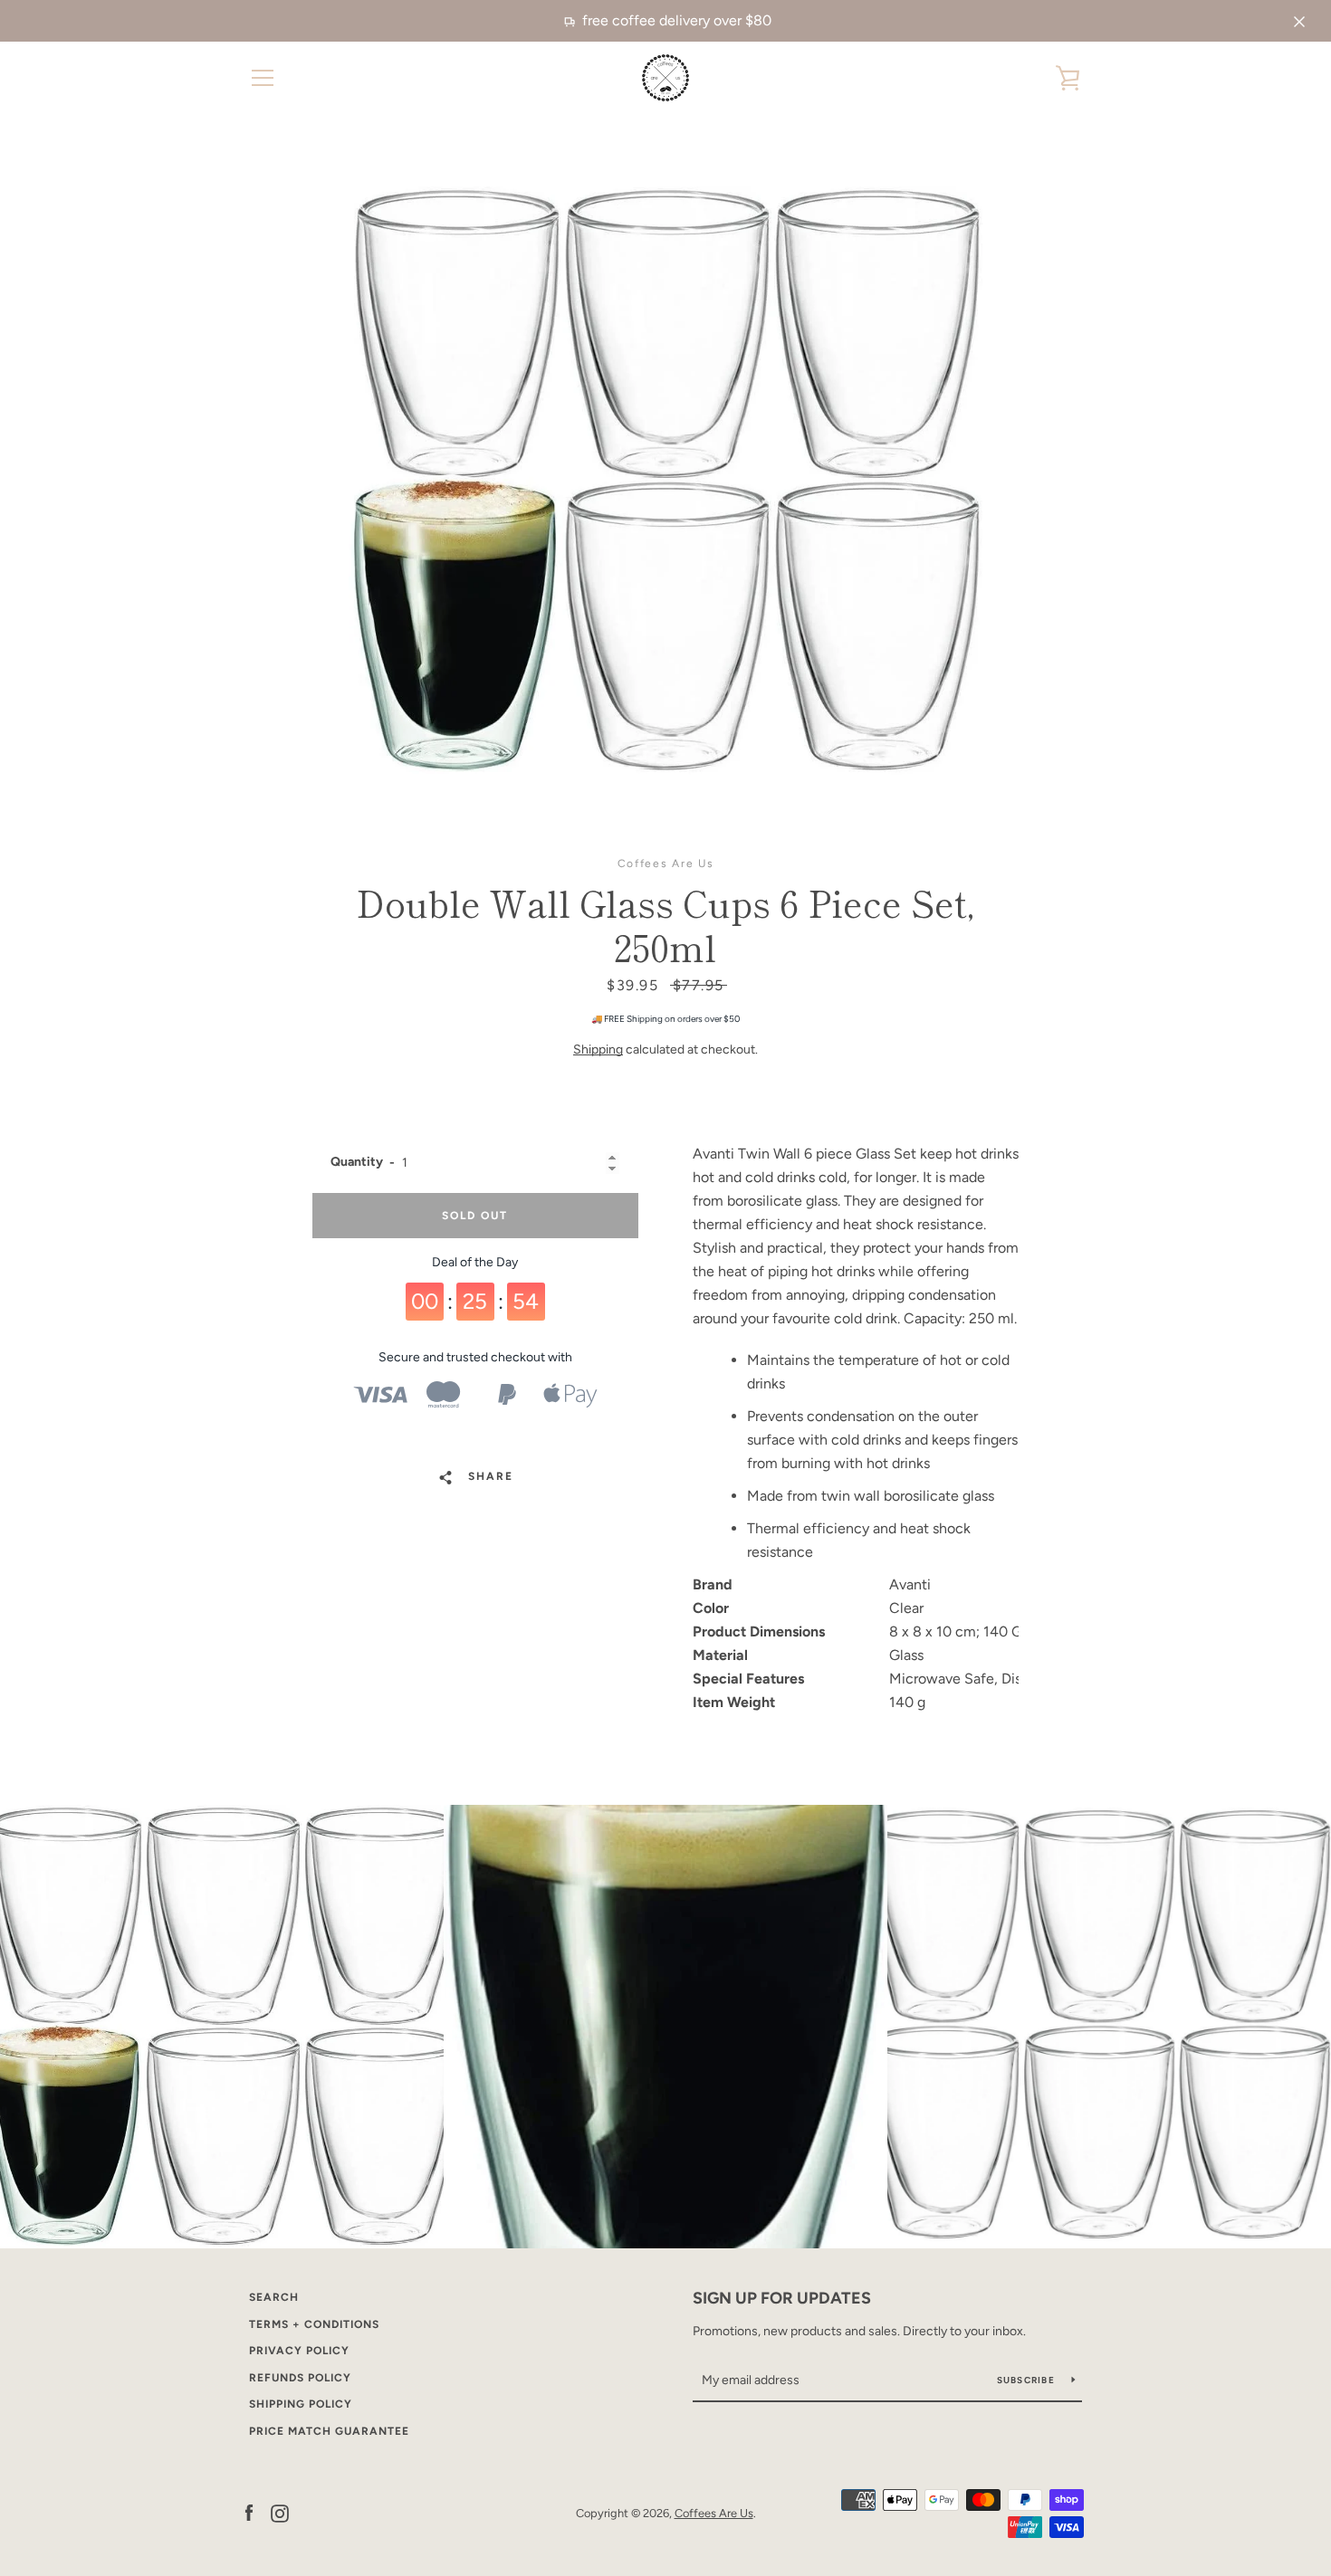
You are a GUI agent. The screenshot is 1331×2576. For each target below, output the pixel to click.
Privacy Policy (299, 2351)
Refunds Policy (300, 2378)
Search (274, 2297)
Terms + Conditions (314, 2324)
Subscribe (1028, 2380)
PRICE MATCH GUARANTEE (329, 2431)
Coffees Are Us (714, 2513)
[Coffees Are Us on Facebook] (249, 2512)
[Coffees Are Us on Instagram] (280, 2512)
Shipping (598, 1049)
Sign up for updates (782, 2298)
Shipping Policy (301, 2404)
